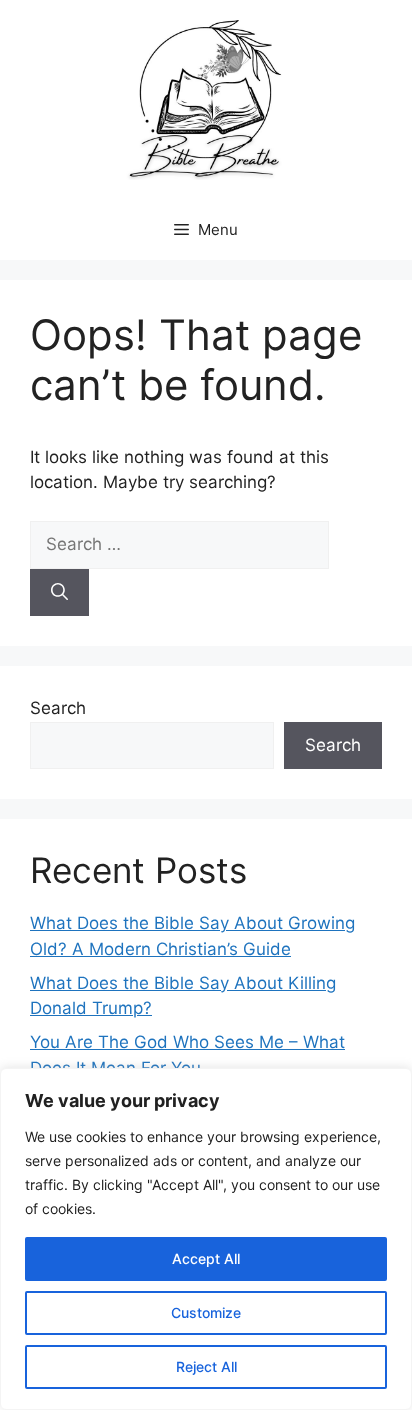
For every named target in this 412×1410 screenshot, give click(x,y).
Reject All (206, 1366)
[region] (206, 1239)
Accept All (206, 1258)
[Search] (59, 593)
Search (58, 708)
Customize (206, 1312)
